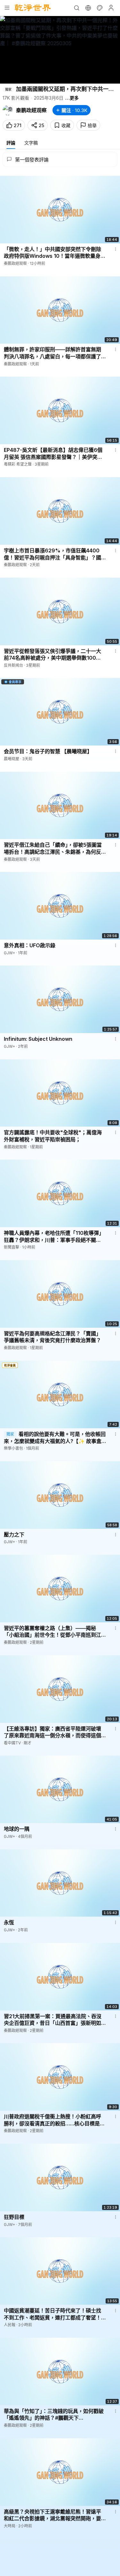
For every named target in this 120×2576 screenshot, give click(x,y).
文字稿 (31, 143)
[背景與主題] (100, 8)
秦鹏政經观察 (31, 110)
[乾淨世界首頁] (33, 8)
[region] (60, 50)
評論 (11, 143)
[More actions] (116, 249)
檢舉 (92, 125)
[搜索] (76, 8)
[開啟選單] (7, 8)
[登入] (111, 8)
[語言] (88, 8)
